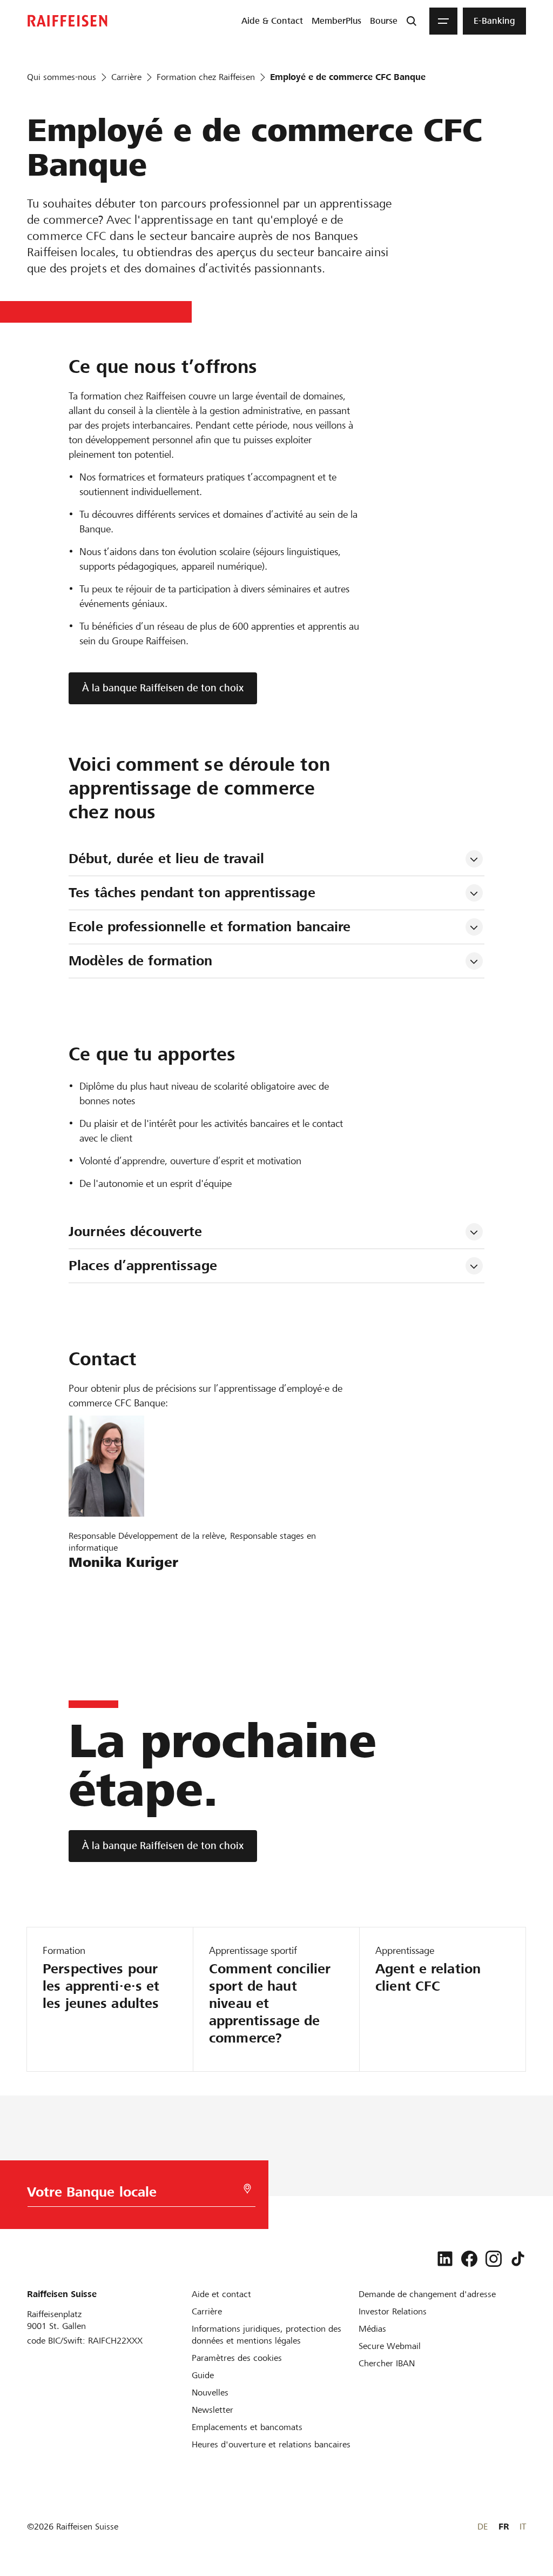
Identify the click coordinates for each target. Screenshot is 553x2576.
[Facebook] (469, 2259)
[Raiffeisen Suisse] (68, 21)
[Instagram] (494, 2259)
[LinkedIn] (445, 2259)
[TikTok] (518, 2259)
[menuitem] (272, 21)
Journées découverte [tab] (135, 1232)
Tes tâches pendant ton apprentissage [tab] (192, 893)
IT (523, 2527)
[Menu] (443, 21)
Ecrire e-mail (98, 1587)
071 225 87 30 (103, 1618)
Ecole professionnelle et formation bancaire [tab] (210, 927)
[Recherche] (412, 21)
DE (483, 2527)
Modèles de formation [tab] (141, 961)
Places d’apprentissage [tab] (143, 1266)
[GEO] (247, 2189)
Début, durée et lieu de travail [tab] (166, 859)
